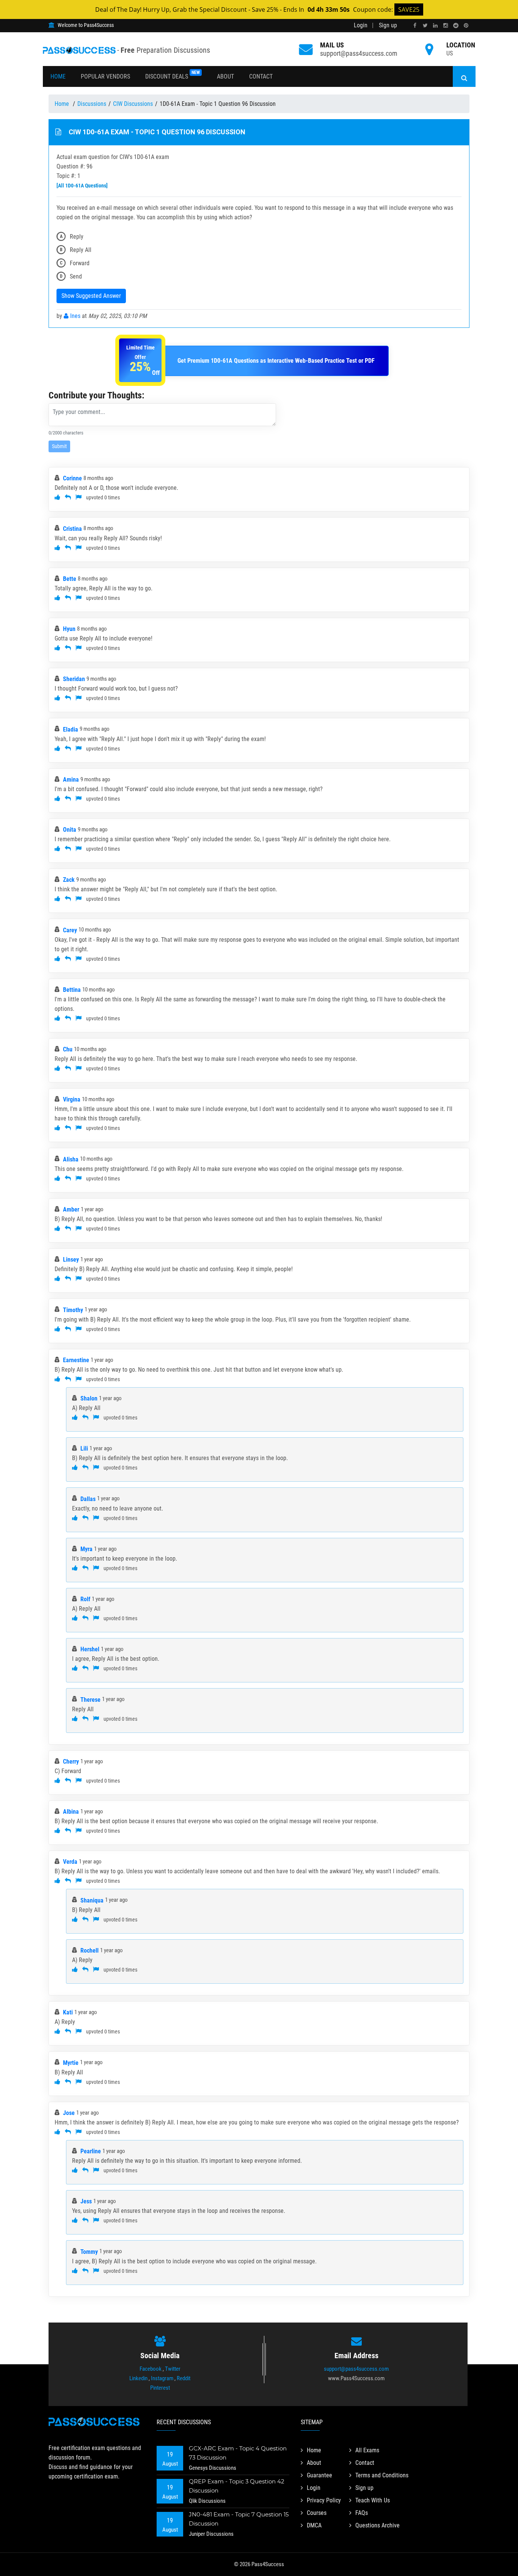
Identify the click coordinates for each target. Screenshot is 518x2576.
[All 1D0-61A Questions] (82, 186)
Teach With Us (373, 2500)
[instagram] (446, 26)
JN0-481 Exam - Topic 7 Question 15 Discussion (239, 2519)
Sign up (388, 25)
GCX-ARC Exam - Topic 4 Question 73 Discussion (238, 2453)
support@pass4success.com (359, 53)
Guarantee (319, 2475)
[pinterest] (466, 26)
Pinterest (160, 2388)
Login (361, 25)
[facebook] (415, 26)
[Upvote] (57, 497)
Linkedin (138, 2378)
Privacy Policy (324, 2500)
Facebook (151, 2369)
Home (58, 76)
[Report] (78, 497)
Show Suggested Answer (91, 296)
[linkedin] (435, 26)
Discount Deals (173, 75)
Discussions (92, 104)
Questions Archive (378, 2525)
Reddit (184, 2378)
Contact (261, 76)
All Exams (367, 2450)
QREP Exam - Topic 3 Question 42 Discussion (237, 2486)
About (225, 76)
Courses (317, 2513)
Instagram (162, 2378)
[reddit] (456, 26)
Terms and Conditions (382, 2475)
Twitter (173, 2369)
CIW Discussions (133, 104)
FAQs (362, 2513)
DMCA (314, 2525)
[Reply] (68, 497)
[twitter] (425, 26)
